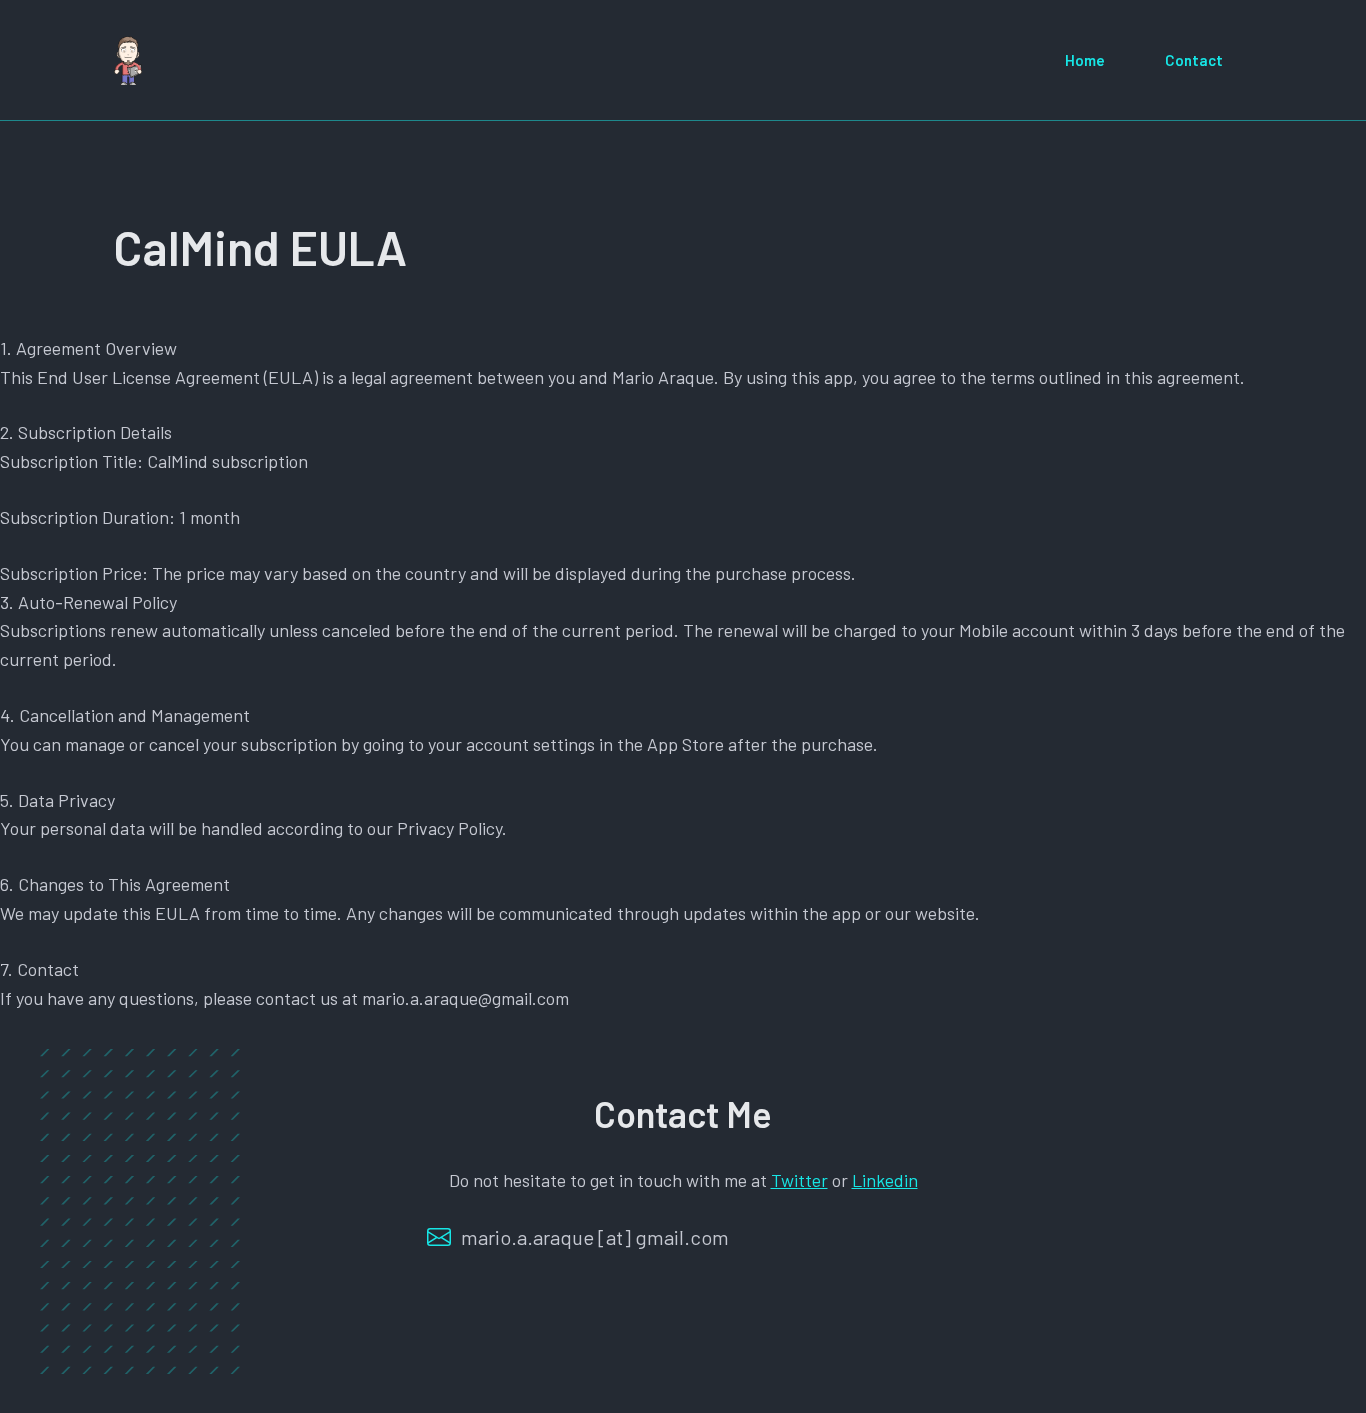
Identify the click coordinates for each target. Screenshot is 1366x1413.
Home (1085, 60)
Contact (1194, 60)
